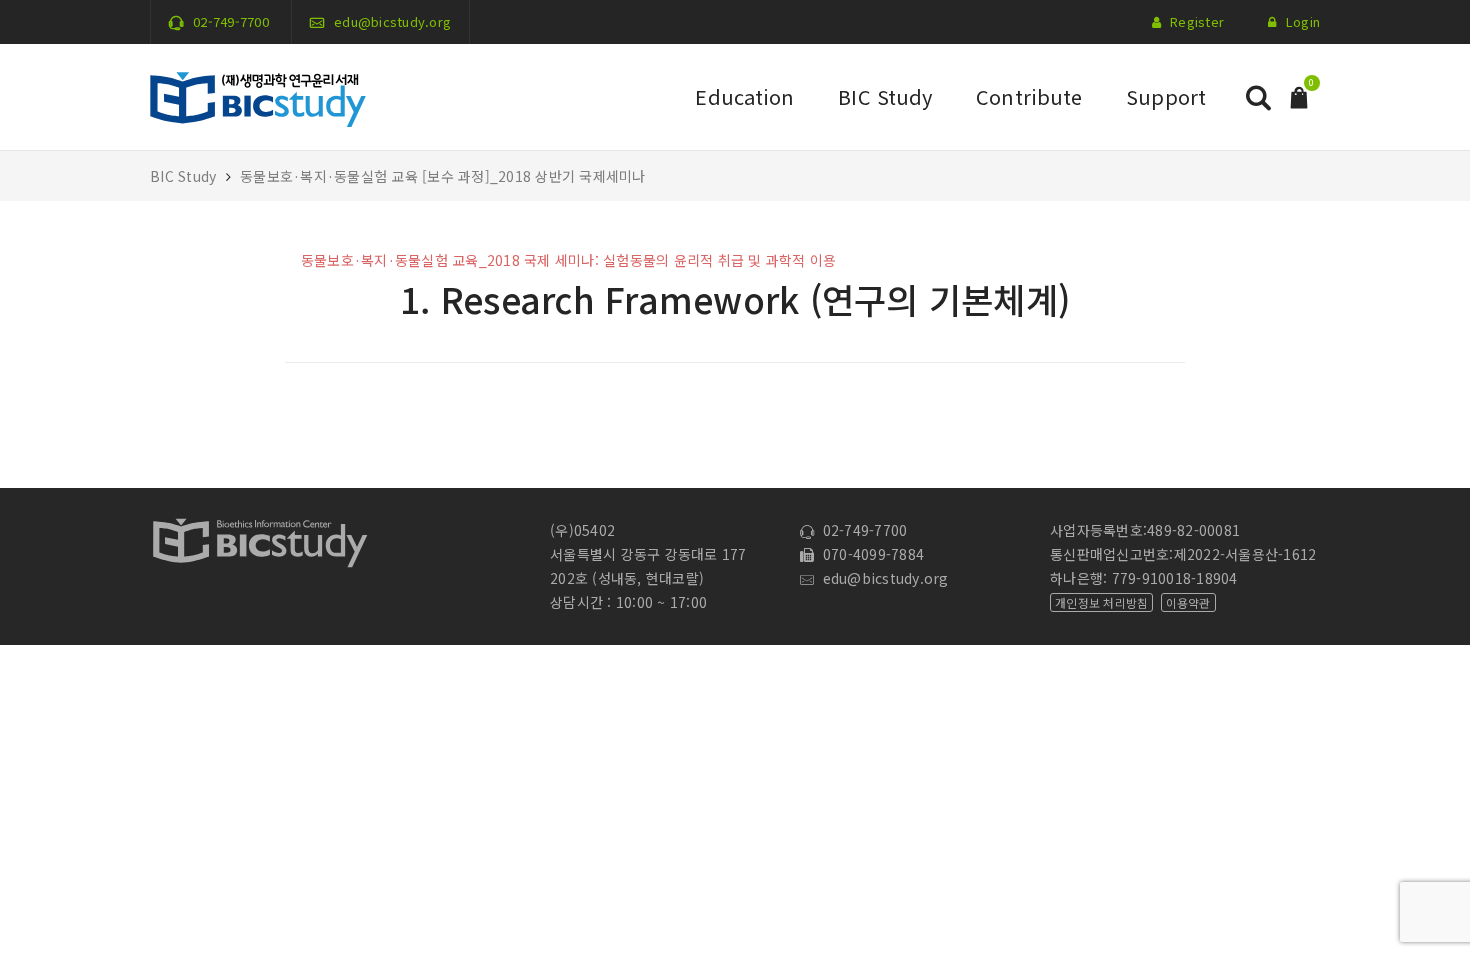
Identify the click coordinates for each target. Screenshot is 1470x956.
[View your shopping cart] (1299, 95)
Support (1166, 96)
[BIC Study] (258, 95)
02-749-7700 (231, 21)
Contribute (1029, 96)
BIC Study (885, 96)
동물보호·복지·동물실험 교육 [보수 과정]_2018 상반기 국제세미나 (443, 176)
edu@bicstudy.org (392, 21)
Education (744, 96)
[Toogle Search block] (1258, 97)
